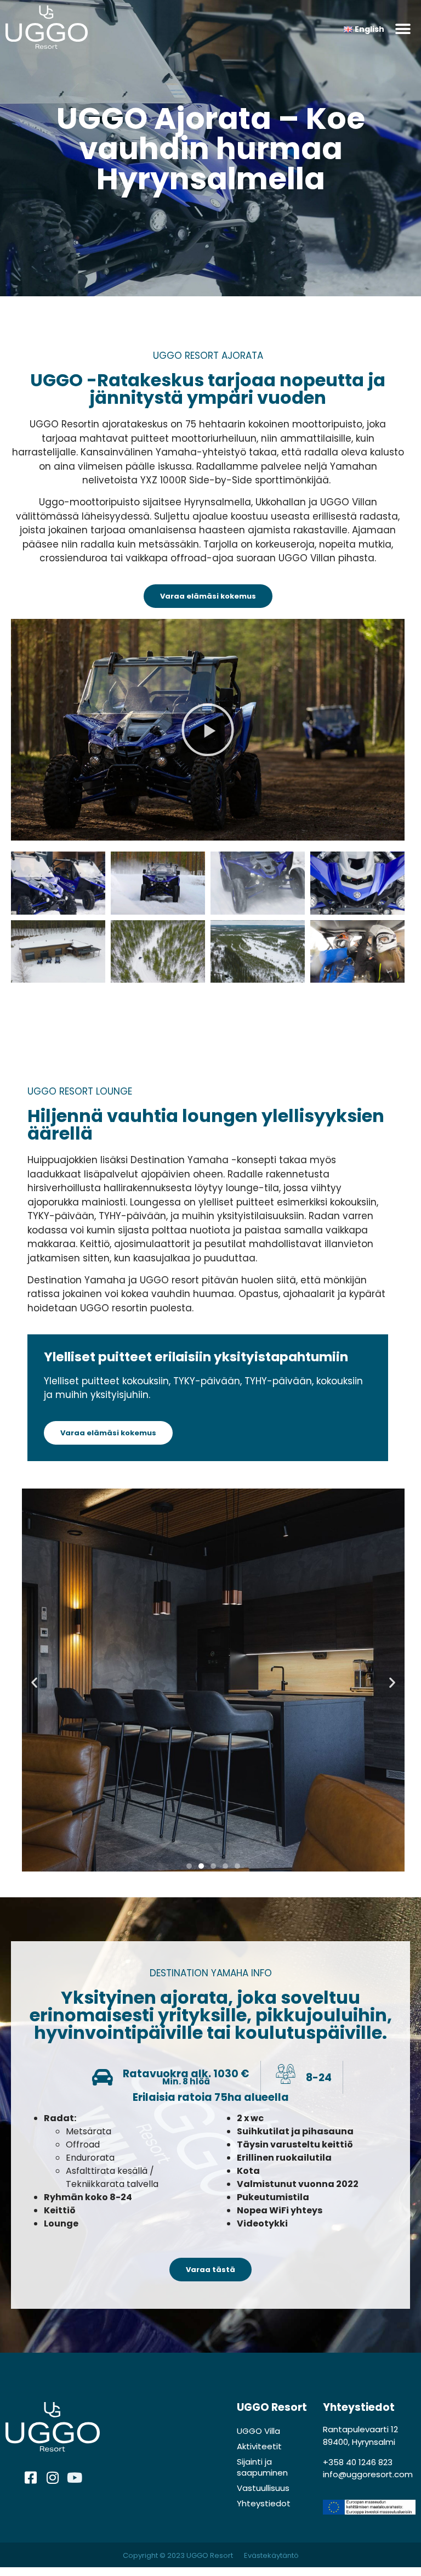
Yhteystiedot (264, 2503)
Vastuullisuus (263, 2488)
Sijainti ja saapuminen (262, 2467)
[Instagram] (53, 2478)
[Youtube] (75, 2478)
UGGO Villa (258, 2431)
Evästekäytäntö (271, 2555)
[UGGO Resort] (67, 29)
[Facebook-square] (31, 2478)
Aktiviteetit (259, 2446)
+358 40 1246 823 (358, 2462)
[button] (403, 29)
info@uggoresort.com (368, 2474)
